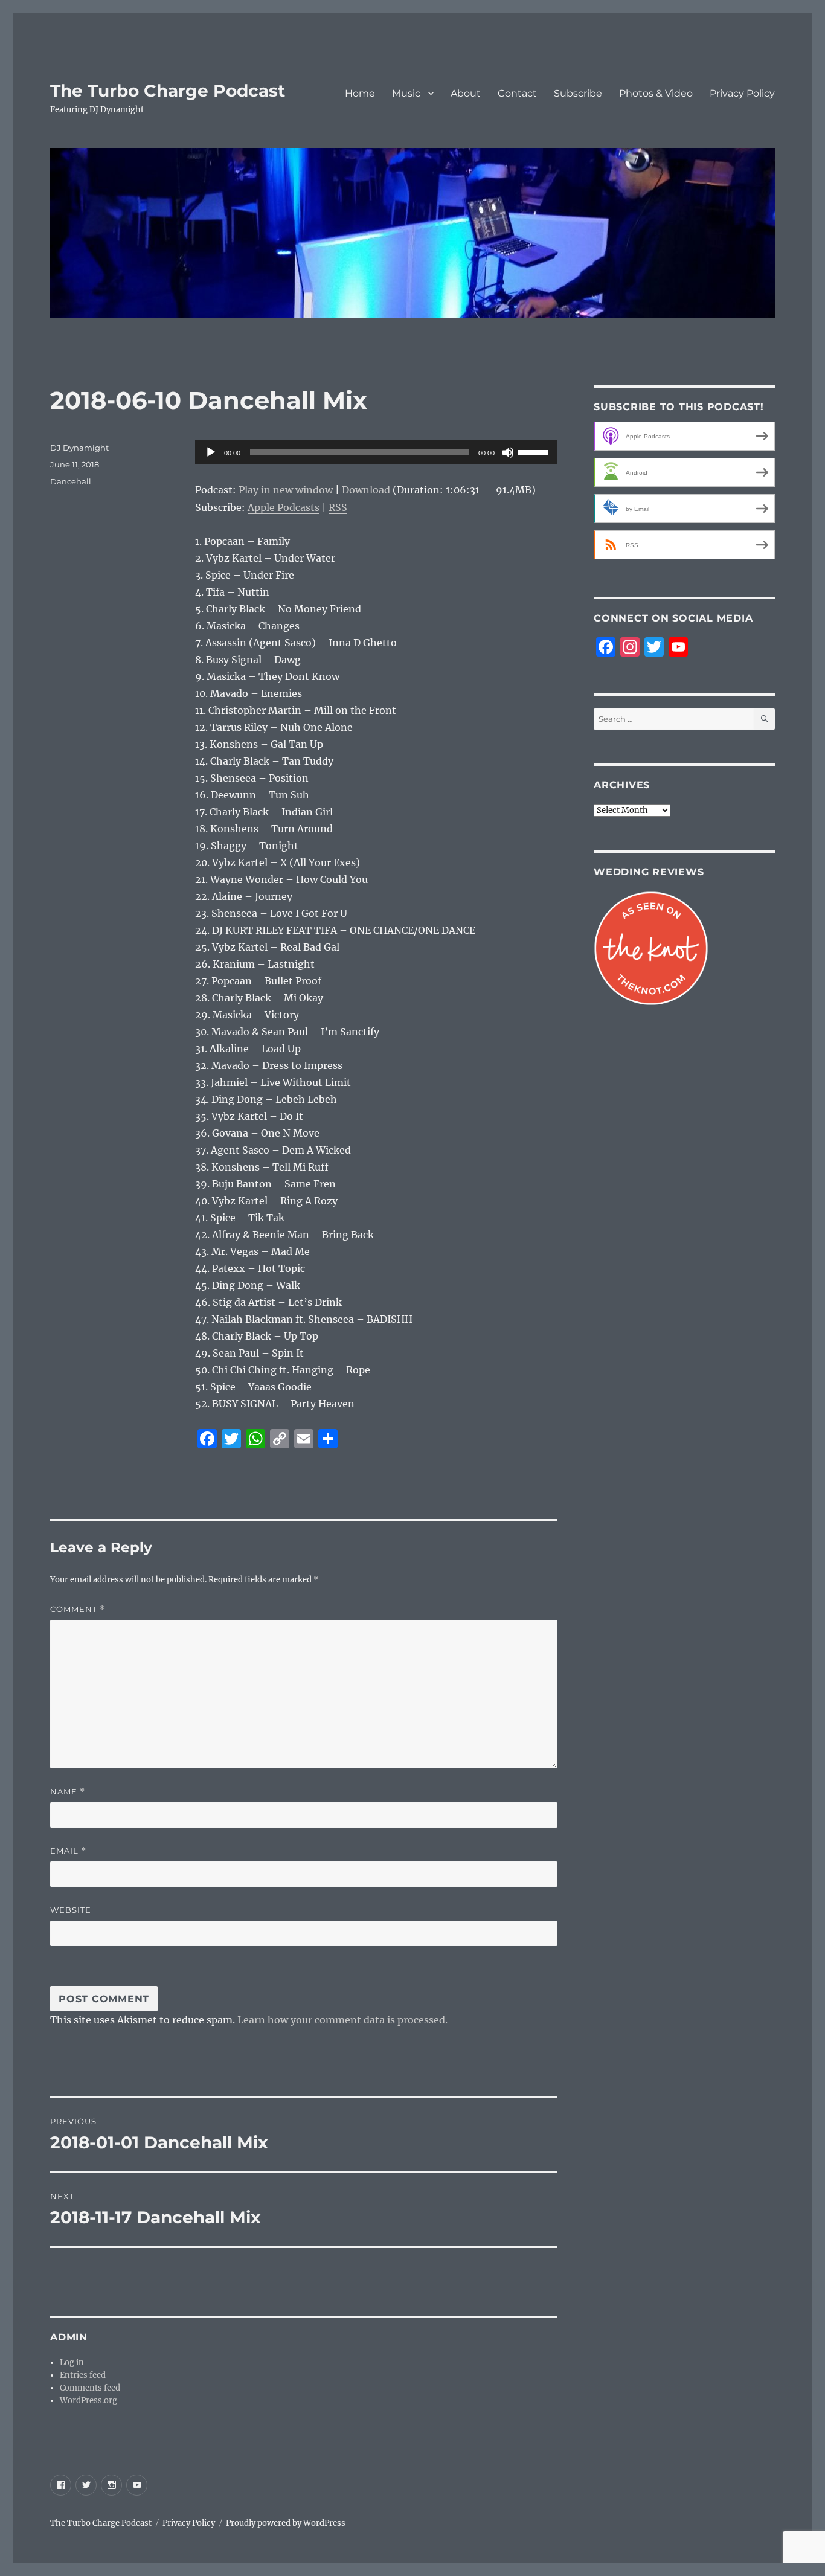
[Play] (211, 452)
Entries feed (83, 2375)
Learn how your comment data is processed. (342, 2020)
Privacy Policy (742, 93)
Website (71, 1910)
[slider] (534, 451)
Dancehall (71, 481)
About (466, 93)
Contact (517, 93)
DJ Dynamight (79, 448)
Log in (72, 2362)
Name (68, 1792)
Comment (78, 1609)
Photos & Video (656, 93)
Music (406, 93)
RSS (338, 507)
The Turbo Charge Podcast (168, 91)
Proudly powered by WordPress (286, 2523)
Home (360, 93)
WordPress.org (88, 2401)
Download (366, 490)
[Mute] (508, 452)
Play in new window (286, 490)
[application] (376, 452)
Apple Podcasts (284, 507)
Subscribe (578, 93)
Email (68, 1851)
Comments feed (90, 2388)
